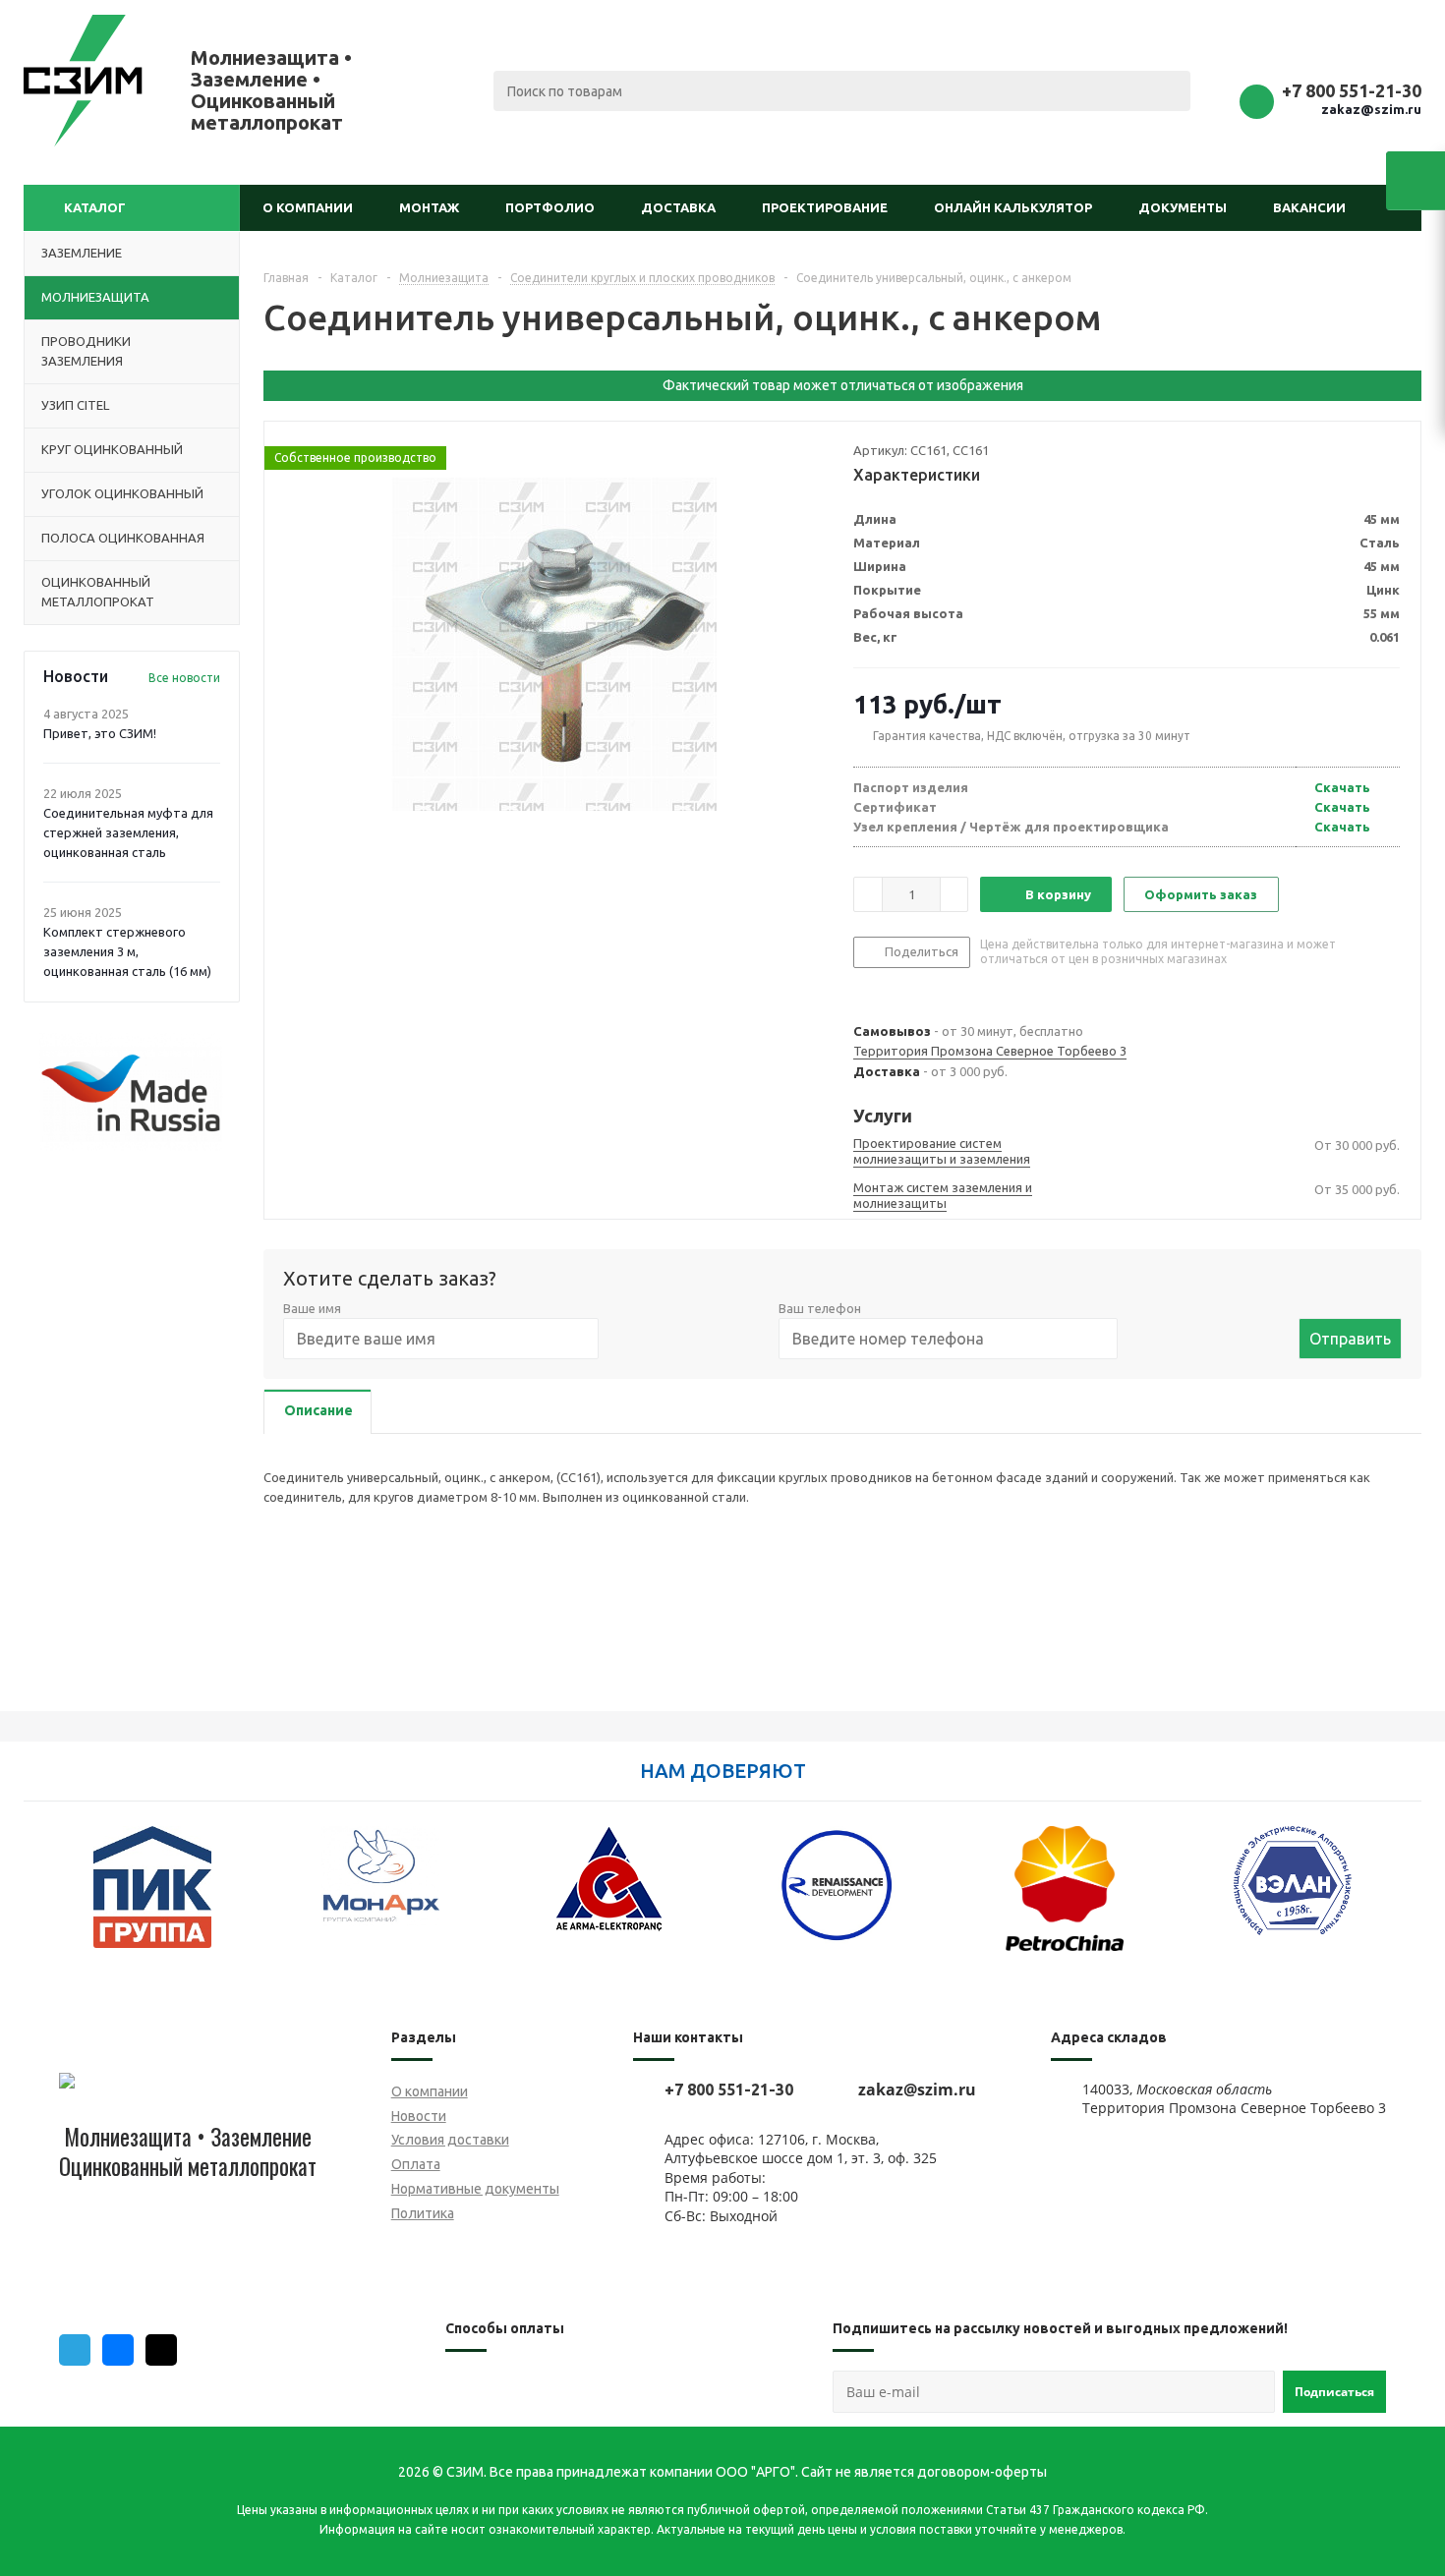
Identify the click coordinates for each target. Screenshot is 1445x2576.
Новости (419, 2116)
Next (1407, 1899)
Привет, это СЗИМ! (100, 733)
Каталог (95, 207)
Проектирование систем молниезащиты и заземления (942, 1151)
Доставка (678, 207)
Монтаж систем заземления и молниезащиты (943, 1195)
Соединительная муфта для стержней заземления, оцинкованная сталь (128, 832)
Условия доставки (450, 2140)
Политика (423, 2213)
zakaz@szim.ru (1371, 109)
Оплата (416, 2164)
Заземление (82, 253)
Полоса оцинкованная (123, 538)
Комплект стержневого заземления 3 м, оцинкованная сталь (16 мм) (127, 951)
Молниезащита (95, 297)
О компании (308, 207)
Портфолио (550, 207)
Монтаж (429, 207)
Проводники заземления (86, 351)
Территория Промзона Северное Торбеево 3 (990, 1051)
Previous (38, 1899)
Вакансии (1309, 207)
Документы (1183, 207)
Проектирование (825, 207)
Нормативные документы (475, 2189)
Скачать (1342, 787)
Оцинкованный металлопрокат (98, 592)
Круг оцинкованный (112, 449)
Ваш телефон (820, 1308)
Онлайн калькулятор (1013, 207)
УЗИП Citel (75, 405)
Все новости (184, 678)
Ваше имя (312, 1308)
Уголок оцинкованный (122, 493)
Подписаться (1334, 2392)
